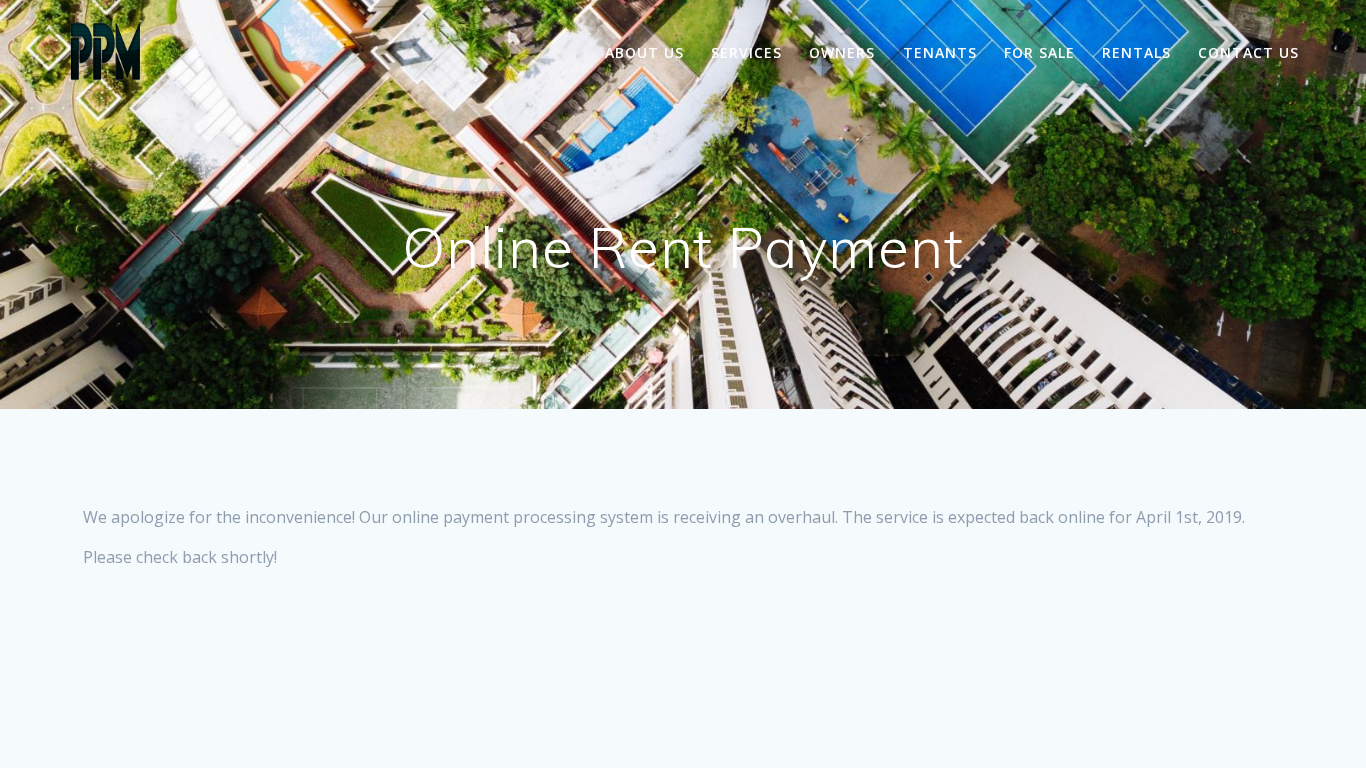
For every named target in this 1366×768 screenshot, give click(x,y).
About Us (644, 52)
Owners (842, 52)
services (746, 52)
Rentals (1136, 52)
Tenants (940, 52)
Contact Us (1248, 52)
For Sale (1039, 52)
